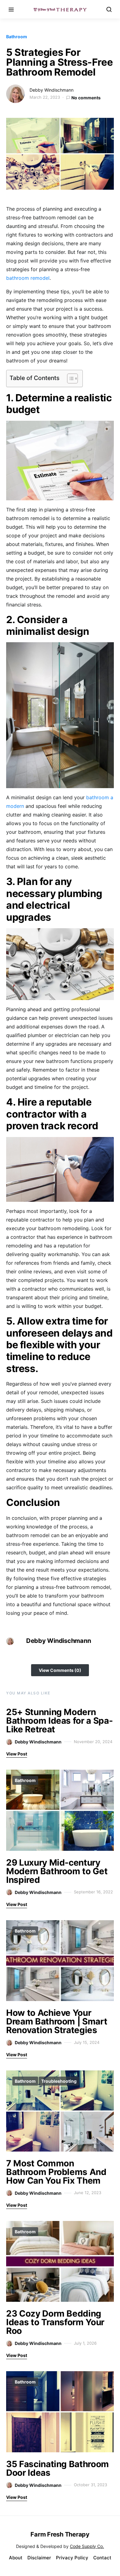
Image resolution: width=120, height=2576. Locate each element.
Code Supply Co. (87, 2546)
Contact (102, 2558)
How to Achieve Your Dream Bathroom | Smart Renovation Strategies (57, 2021)
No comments (86, 98)
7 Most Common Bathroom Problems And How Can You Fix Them (56, 2172)
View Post (17, 1754)
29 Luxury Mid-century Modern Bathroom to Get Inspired (57, 1871)
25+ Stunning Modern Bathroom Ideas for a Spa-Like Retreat (59, 1721)
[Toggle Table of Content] (69, 378)
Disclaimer (39, 2558)
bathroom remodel (28, 278)
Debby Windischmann (52, 90)
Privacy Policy (72, 2558)
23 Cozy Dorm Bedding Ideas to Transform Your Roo (55, 2322)
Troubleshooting (59, 2081)
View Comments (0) (60, 1670)
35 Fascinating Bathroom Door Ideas (58, 2468)
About (16, 2558)
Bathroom (17, 37)
